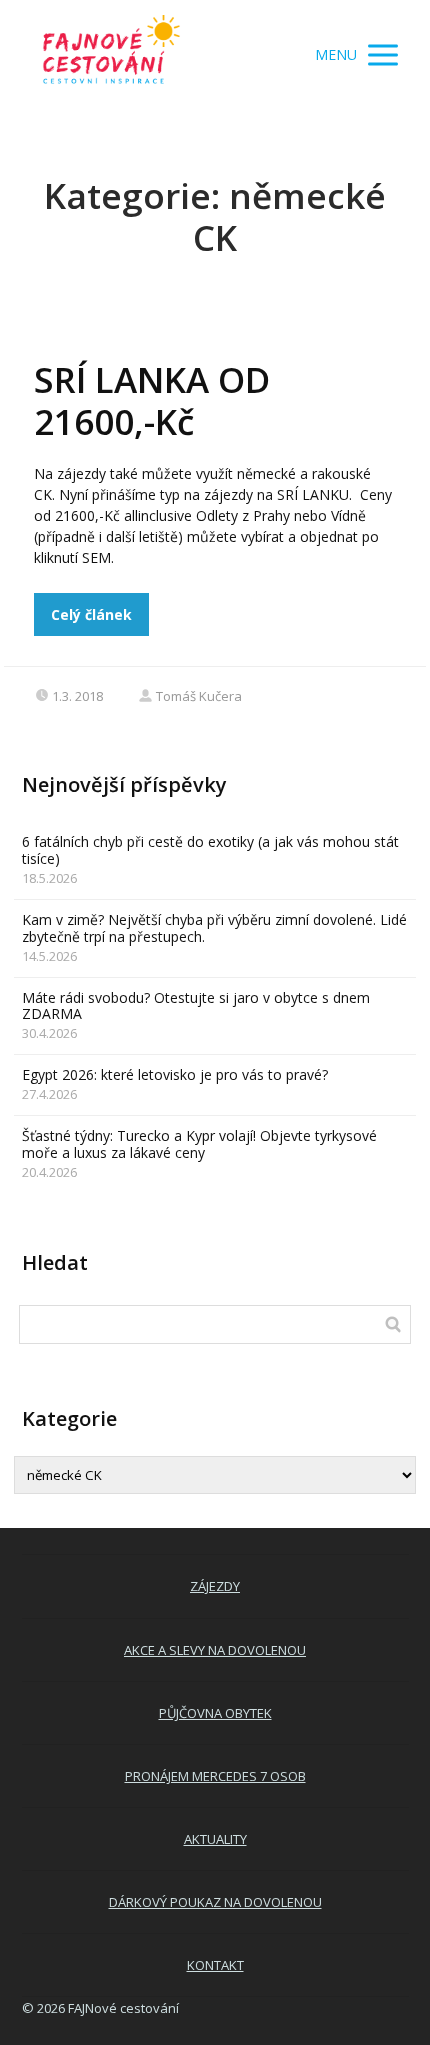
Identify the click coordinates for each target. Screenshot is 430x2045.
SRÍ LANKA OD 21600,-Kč (152, 400)
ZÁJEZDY (215, 1586)
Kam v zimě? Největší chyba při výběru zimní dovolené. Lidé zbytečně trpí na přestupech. (214, 928)
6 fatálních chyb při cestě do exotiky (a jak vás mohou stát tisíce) (210, 850)
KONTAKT (215, 1965)
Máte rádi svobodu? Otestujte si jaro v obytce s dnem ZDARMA (196, 1006)
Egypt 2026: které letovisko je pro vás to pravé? (175, 1074)
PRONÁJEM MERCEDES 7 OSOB (215, 1776)
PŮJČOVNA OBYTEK (215, 1713)
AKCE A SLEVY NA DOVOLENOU (215, 1650)
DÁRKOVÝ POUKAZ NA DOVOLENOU (215, 1902)
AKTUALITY (215, 1839)
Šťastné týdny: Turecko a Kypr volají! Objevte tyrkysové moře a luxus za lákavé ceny (199, 1144)
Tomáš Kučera (199, 696)
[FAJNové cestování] (112, 55)
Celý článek (91, 614)
